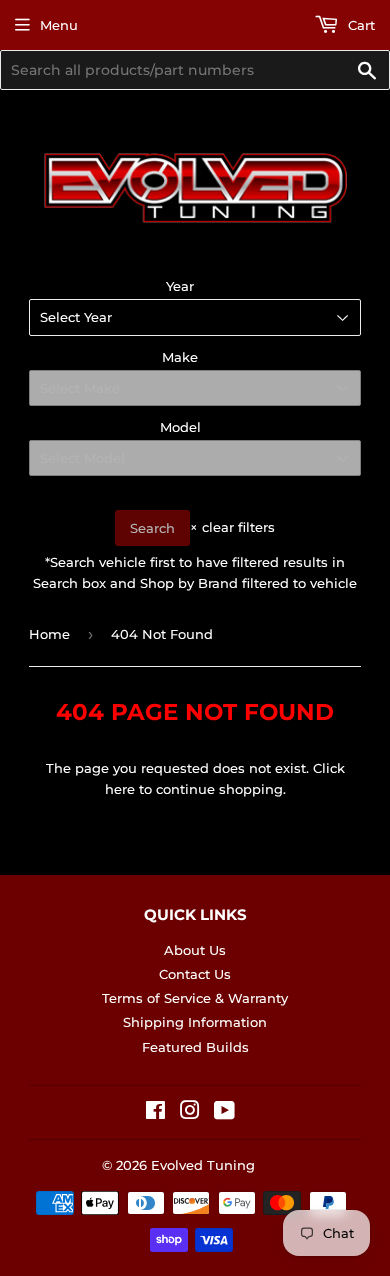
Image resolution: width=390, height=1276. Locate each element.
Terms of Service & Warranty (195, 998)
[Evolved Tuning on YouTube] (224, 1113)
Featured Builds (195, 1047)
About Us (195, 950)
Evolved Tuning (203, 1165)
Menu (59, 25)
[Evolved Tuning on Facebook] (155, 1113)
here (120, 789)
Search (152, 528)
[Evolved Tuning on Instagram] (190, 1113)
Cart (359, 25)
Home (49, 634)
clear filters (232, 527)
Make (180, 357)
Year (180, 286)
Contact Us (195, 974)
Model (180, 427)
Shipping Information (195, 1022)
